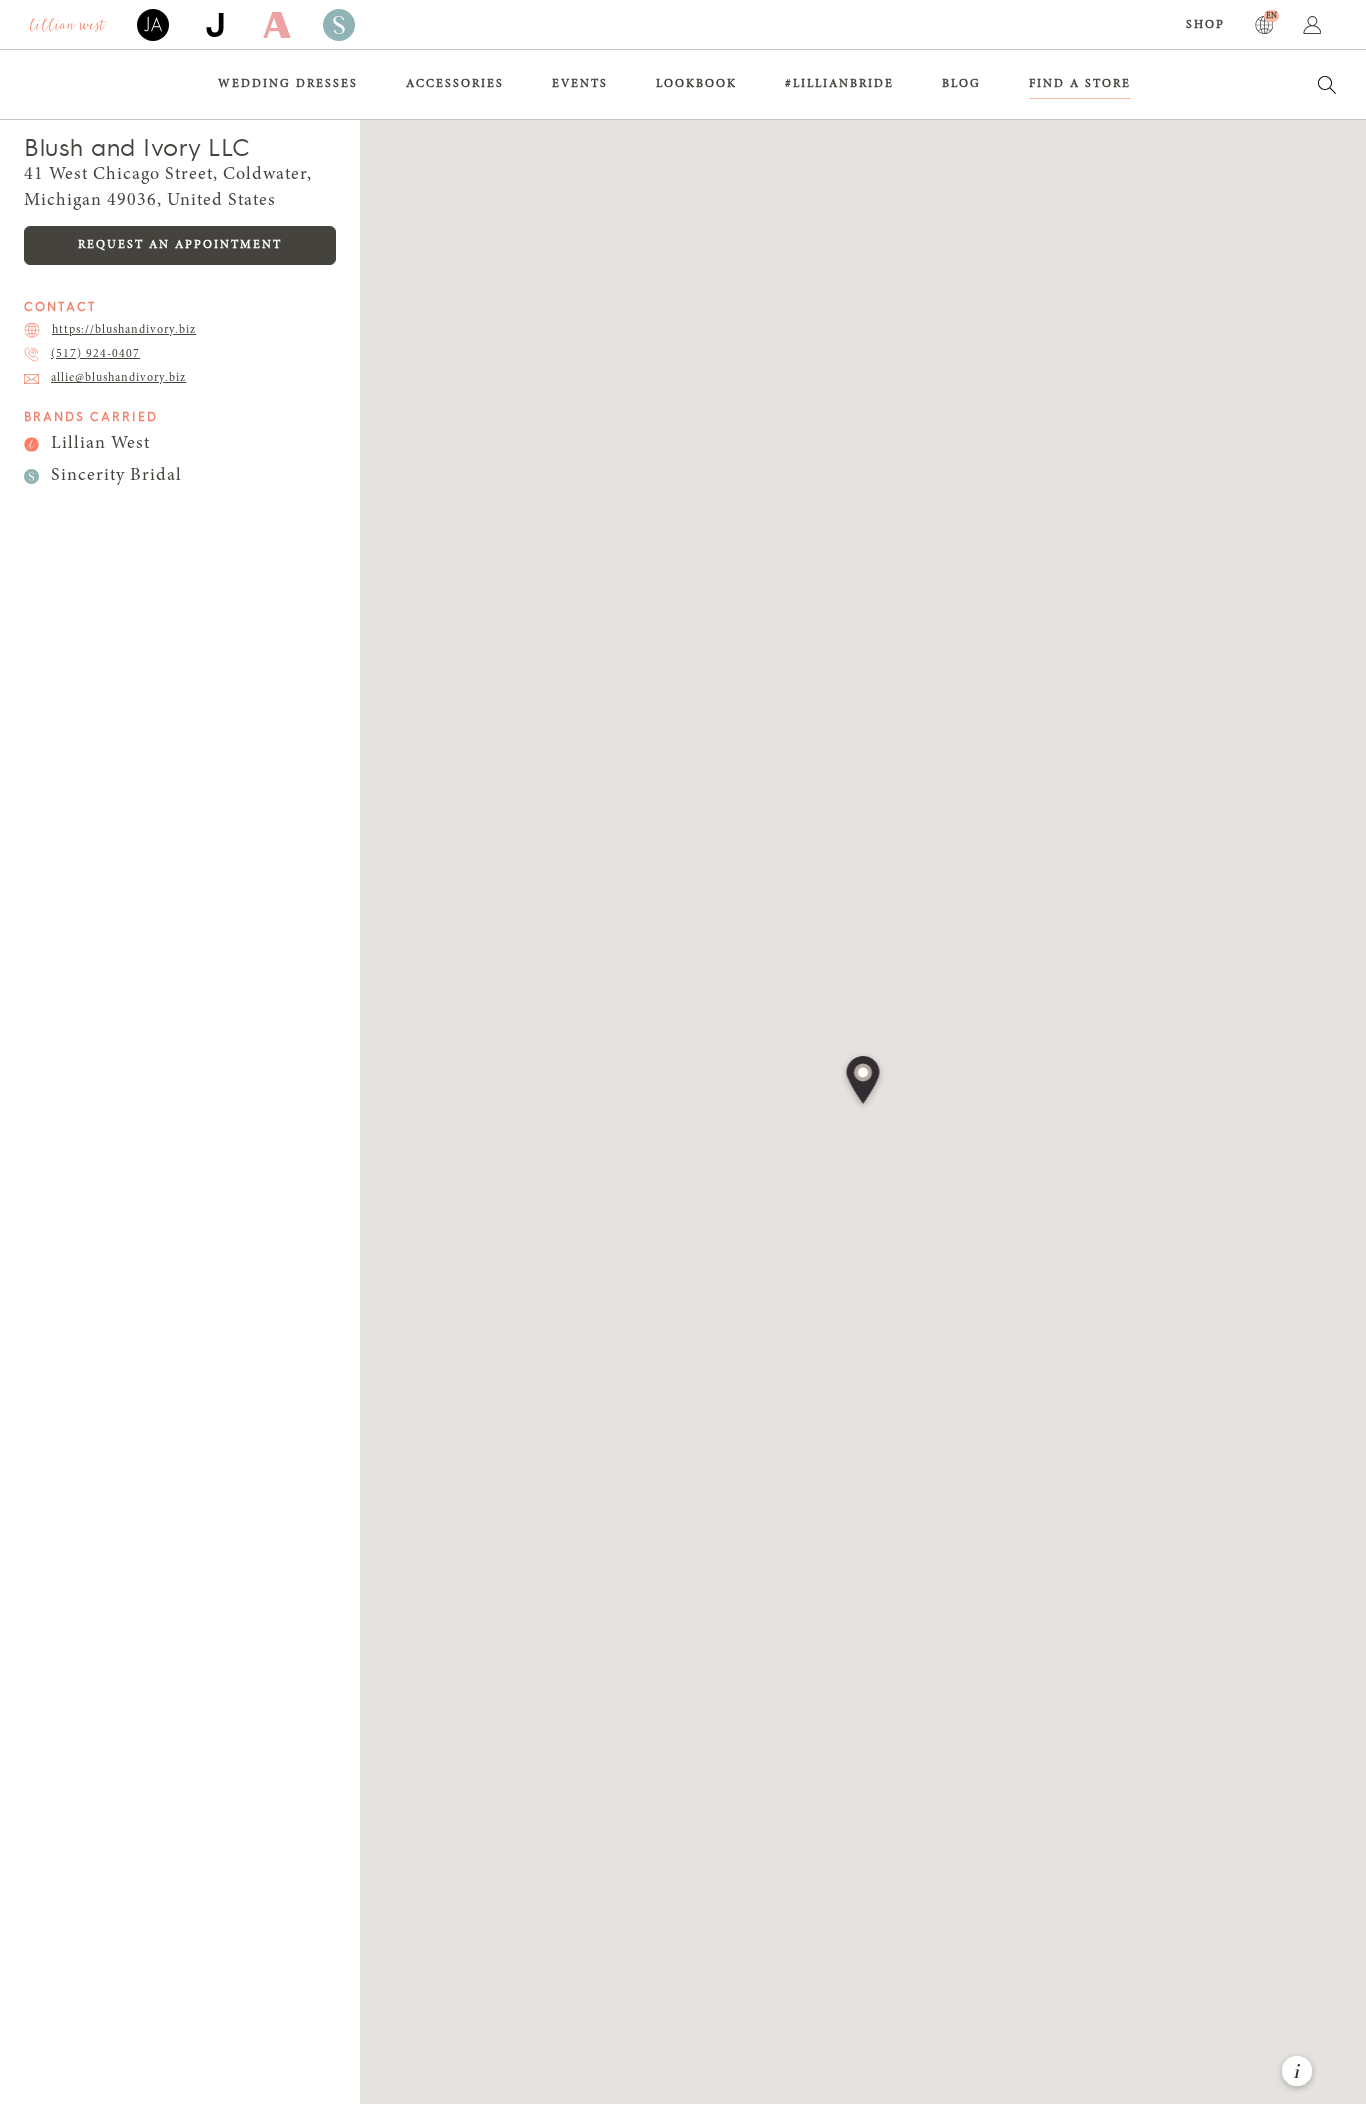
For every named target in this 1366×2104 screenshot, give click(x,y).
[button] (863, 1082)
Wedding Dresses (288, 84)
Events (580, 84)
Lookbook (696, 84)
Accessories (455, 84)
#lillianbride (839, 84)
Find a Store (1080, 84)
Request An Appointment (180, 245)
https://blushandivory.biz (124, 330)
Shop (1205, 25)
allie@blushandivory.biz (118, 378)
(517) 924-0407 (95, 354)
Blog (961, 84)
